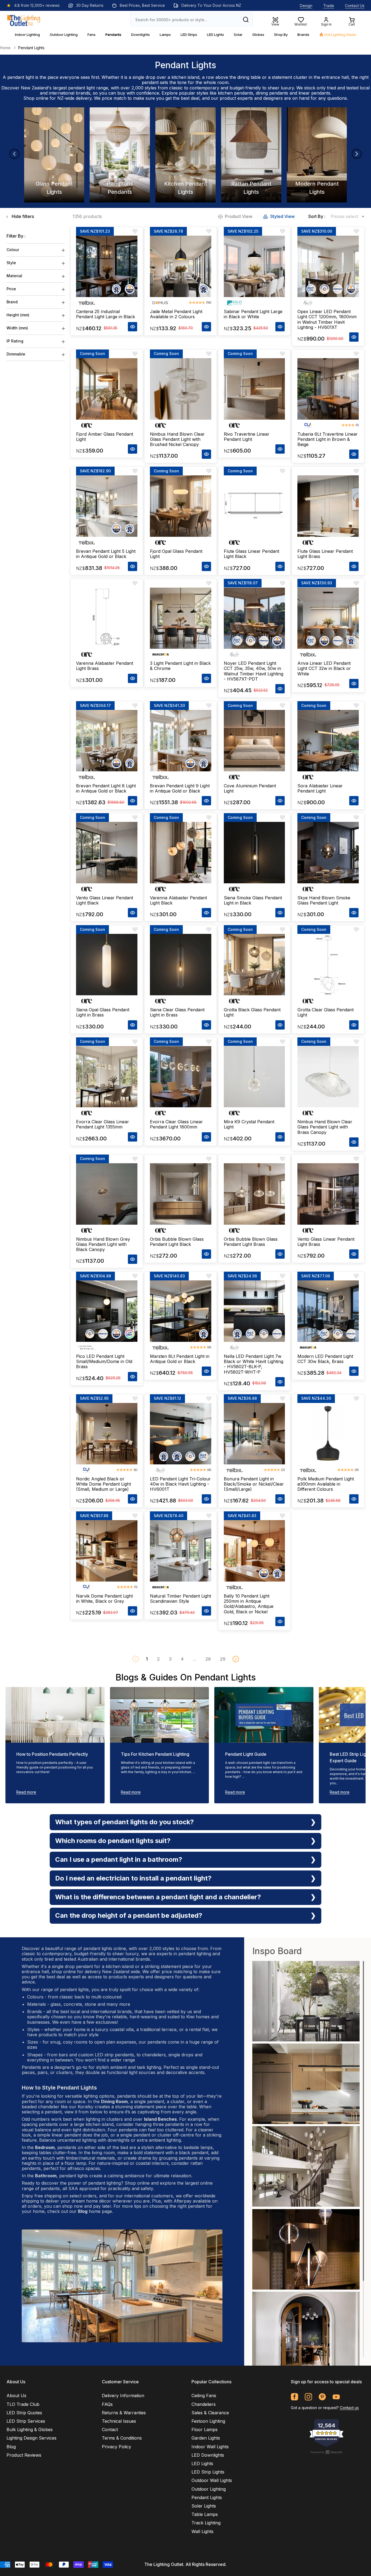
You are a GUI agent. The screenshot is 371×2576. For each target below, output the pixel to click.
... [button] (194, 1659)
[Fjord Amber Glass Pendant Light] (107, 389)
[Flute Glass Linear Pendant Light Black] (254, 506)
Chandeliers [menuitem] (204, 2404)
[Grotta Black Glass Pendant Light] (254, 965)
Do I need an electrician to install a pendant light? (133, 1878)
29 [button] (223, 1659)
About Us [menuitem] (16, 2396)
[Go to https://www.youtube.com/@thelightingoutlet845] (336, 2397)
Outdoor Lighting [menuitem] (209, 2489)
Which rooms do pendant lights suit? (113, 1841)
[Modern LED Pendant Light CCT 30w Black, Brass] (328, 1311)
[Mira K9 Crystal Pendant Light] (254, 1077)
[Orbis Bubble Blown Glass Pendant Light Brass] (254, 1194)
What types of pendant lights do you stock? (125, 1822)
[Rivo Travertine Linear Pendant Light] (254, 389)
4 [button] (182, 1659)
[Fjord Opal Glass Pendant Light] (181, 506)
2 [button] (158, 1659)
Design (306, 6)
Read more (26, 1792)
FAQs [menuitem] (107, 2404)
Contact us (349, 2408)
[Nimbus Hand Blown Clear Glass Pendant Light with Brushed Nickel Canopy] (181, 389)
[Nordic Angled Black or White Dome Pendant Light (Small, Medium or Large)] (107, 1434)
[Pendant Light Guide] (264, 1715)
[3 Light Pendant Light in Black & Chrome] (181, 618)
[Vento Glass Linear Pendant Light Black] (107, 853)
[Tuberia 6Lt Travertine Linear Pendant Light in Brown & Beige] (328, 389)
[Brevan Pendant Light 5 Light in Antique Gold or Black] (107, 506)
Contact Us (355, 6)
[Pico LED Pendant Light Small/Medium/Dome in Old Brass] (107, 1311)
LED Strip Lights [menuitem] (208, 2472)
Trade (329, 6)
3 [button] (170, 1659)
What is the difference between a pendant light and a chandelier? (158, 1897)
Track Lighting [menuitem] (206, 2523)
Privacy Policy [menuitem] (117, 2447)
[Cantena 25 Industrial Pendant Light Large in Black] (107, 266)
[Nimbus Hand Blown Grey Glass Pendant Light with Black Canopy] (107, 1194)
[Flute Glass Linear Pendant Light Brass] (328, 506)
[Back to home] (24, 20)
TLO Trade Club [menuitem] (23, 2404)
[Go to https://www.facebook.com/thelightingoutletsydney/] (295, 2397)
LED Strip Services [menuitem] (26, 2421)
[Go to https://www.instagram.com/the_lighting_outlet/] (308, 2397)
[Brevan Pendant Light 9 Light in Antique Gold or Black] (181, 741)
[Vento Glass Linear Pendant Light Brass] (328, 1194)
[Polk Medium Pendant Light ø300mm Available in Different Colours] (328, 1434)
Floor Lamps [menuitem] (205, 2430)
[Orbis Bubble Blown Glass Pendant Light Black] (181, 1194)
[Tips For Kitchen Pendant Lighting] (160, 1715)
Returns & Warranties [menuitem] (124, 2413)
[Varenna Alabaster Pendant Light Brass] (107, 618)
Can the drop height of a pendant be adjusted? (129, 1915)
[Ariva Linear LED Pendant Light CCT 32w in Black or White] (328, 618)
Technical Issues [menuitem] (119, 2421)
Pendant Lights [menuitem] (207, 2497)
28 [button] (208, 1659)
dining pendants (272, 93)
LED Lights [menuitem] (202, 2463)
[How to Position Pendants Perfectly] (55, 1715)
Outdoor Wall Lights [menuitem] (212, 2480)
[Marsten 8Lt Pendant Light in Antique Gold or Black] (181, 1311)
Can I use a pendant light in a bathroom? (119, 1859)
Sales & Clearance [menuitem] (210, 2413)
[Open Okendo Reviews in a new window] (326, 2452)
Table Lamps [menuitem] (205, 2514)
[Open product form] (133, 327)
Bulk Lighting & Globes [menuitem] (30, 2430)
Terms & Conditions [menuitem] (122, 2438)
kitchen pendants (235, 93)
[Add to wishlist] (135, 231)
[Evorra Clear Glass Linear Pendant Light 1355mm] (107, 1077)
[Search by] (246, 20)
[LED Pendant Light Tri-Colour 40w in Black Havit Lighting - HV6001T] (181, 1434)
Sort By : (317, 216)
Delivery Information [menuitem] (123, 2396)
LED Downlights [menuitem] (208, 2455)
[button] (236, 1659)
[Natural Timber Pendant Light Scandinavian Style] (181, 1551)
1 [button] (147, 1659)
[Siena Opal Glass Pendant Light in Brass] (107, 965)
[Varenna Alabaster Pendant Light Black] (181, 853)
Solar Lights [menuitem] (204, 2506)
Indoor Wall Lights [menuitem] (210, 2447)
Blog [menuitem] (11, 2447)
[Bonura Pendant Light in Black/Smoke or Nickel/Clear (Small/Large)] (254, 1434)
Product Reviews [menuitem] (24, 2455)
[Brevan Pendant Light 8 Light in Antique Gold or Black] (107, 741)
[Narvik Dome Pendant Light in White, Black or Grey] (107, 1551)
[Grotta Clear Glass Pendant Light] (328, 965)
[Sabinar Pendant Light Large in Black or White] (254, 266)
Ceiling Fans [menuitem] (204, 2396)
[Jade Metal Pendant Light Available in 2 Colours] (181, 266)
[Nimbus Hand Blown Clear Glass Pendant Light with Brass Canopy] (328, 1077)
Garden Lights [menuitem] (206, 2438)
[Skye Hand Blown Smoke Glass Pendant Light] (328, 853)
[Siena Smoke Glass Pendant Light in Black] (254, 853)
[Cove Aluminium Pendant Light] (254, 741)
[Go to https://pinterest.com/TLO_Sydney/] (322, 2397)
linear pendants (314, 93)
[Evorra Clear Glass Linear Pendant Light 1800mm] (181, 1077)
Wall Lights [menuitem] (202, 2531)
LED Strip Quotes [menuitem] (24, 2413)
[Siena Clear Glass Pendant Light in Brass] (181, 965)
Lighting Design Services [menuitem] (32, 2438)
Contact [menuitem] (110, 2430)
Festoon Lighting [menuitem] (208, 2421)
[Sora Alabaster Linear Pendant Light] (328, 741)
